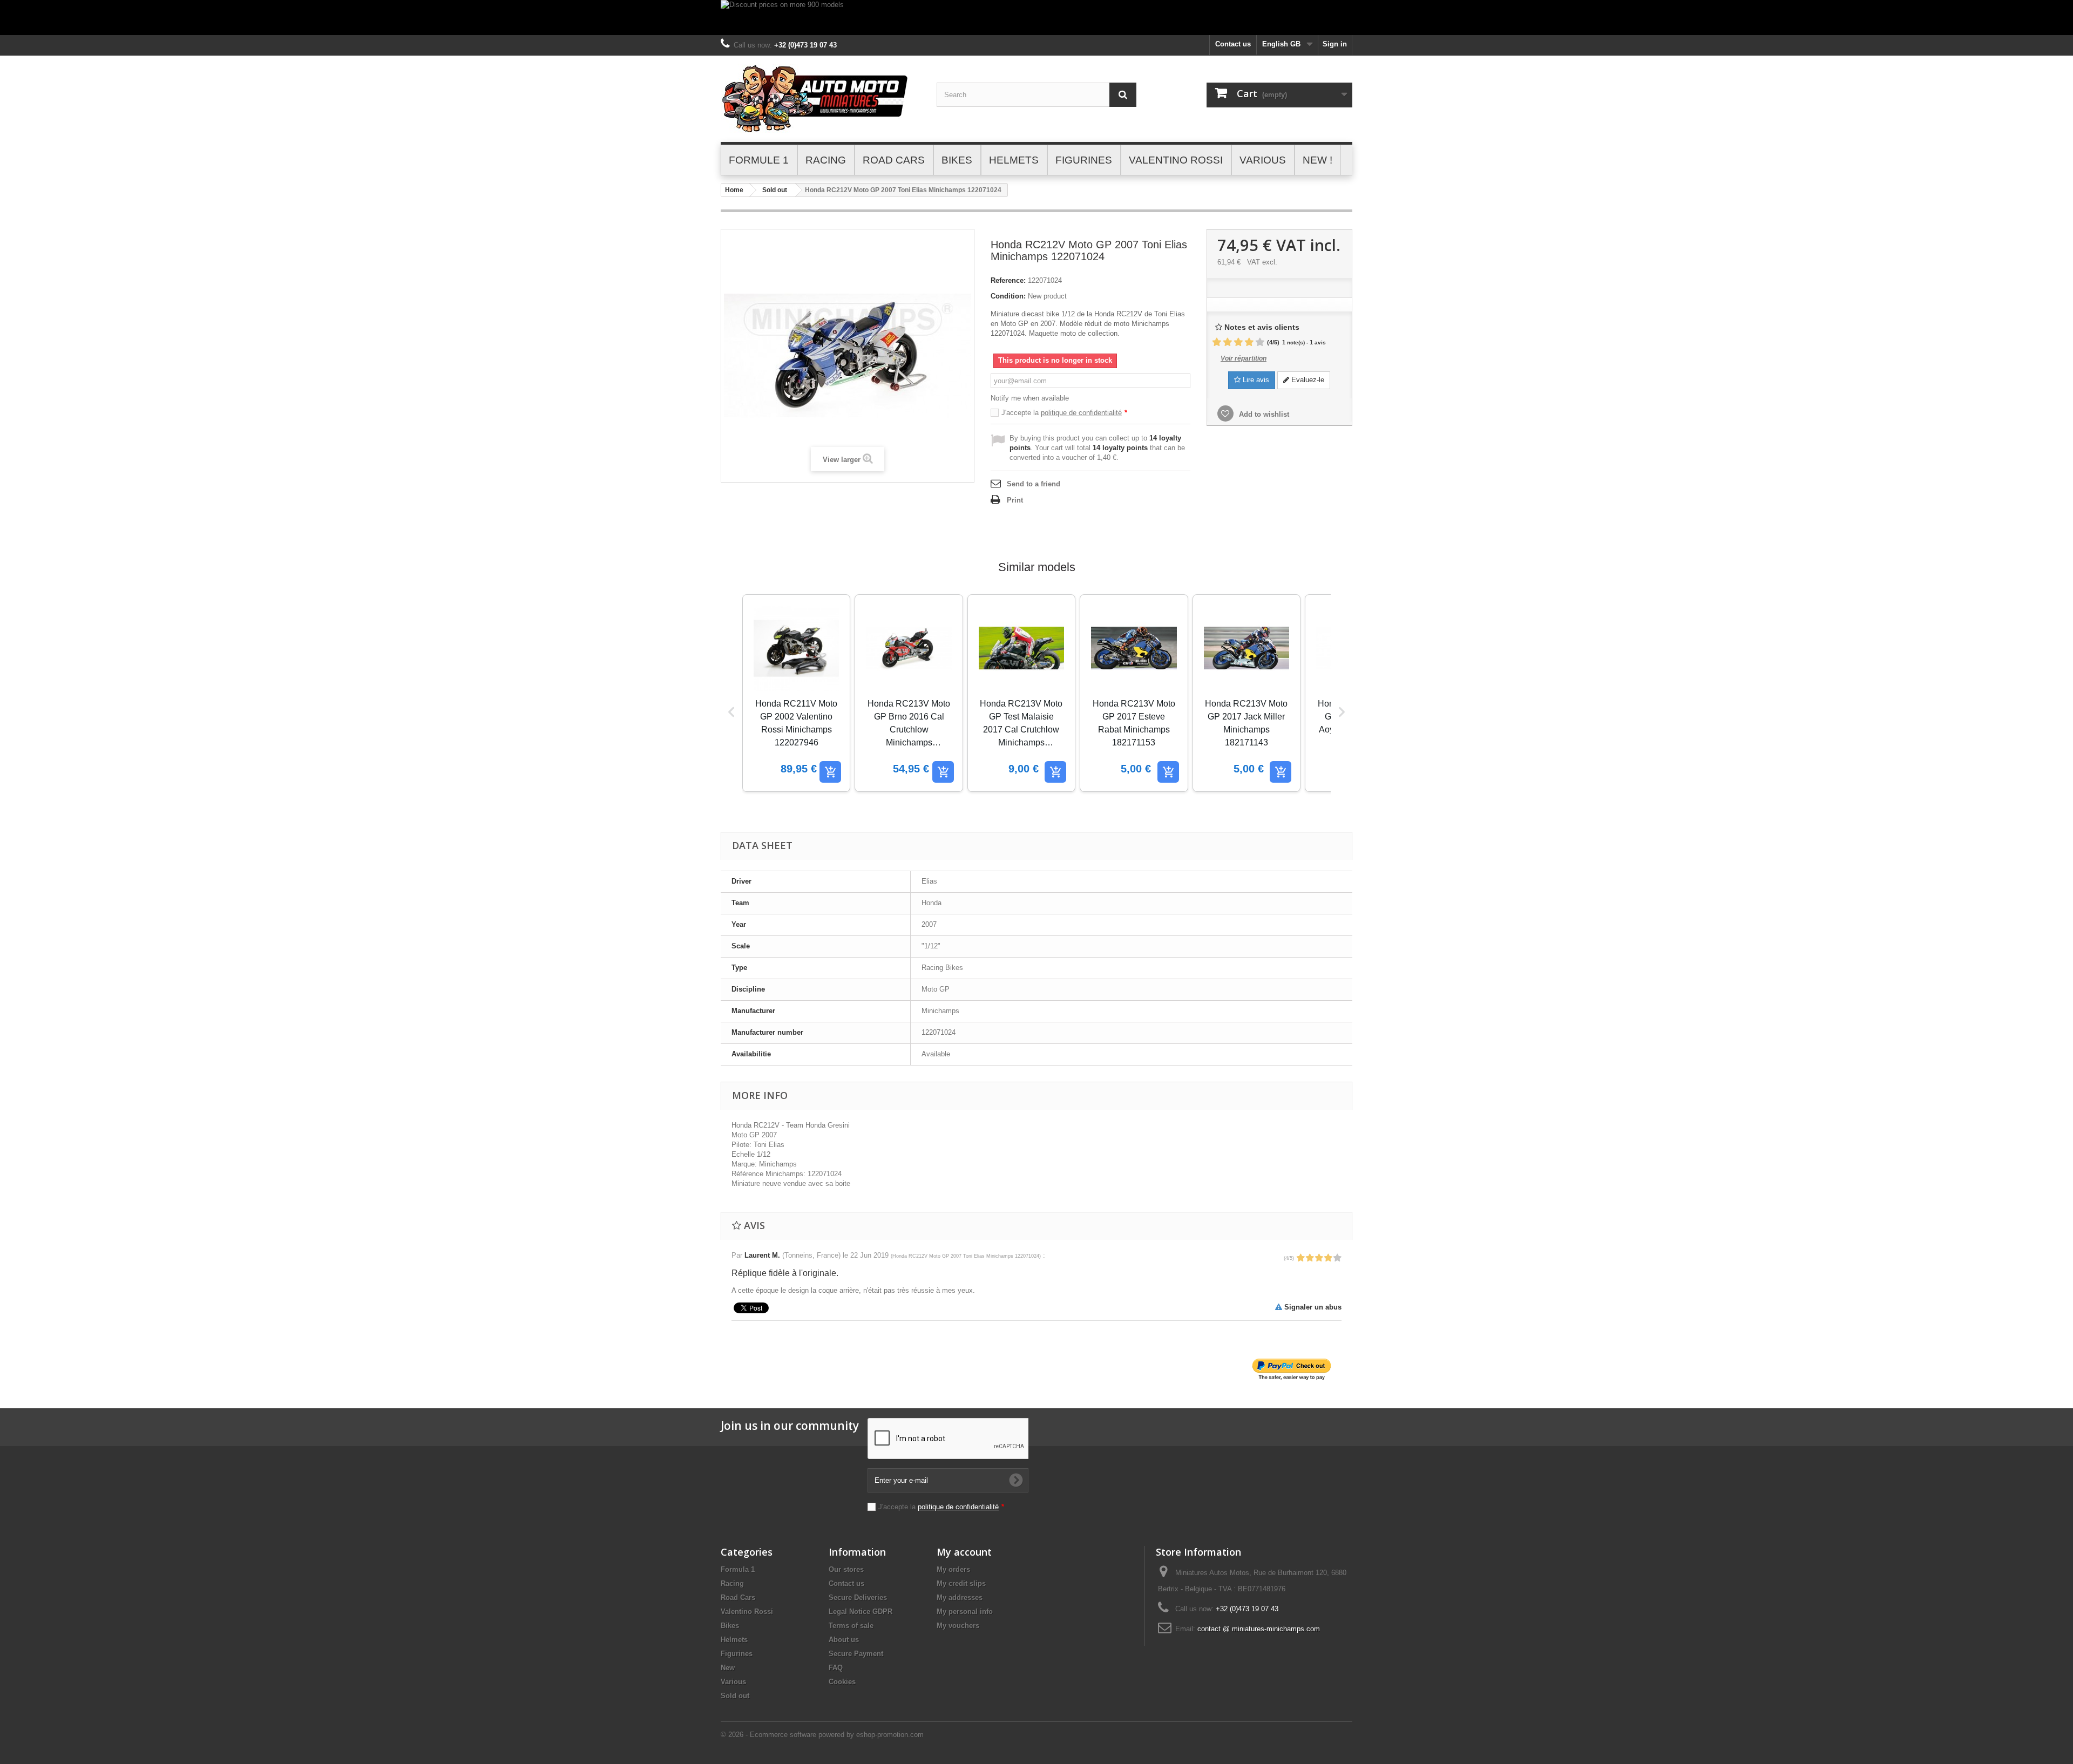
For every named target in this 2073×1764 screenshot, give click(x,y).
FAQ (836, 1668)
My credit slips (961, 1583)
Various (733, 1682)
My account (964, 1552)
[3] (1238, 342)
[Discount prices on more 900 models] (1036, 18)
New (728, 1668)
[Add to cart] (830, 772)
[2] (1228, 342)
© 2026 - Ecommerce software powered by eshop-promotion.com (822, 1735)
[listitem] (796, 693)
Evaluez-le (1307, 380)
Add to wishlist (1263, 414)
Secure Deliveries (858, 1597)
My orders (953, 1569)
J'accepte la (1064, 413)
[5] (1260, 342)
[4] (1249, 342)
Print (1015, 500)
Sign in (1335, 44)
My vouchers (958, 1626)
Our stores (846, 1569)
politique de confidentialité (1081, 413)
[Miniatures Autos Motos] (821, 99)
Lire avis (1255, 380)
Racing (732, 1583)
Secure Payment (856, 1654)
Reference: (1008, 280)
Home (734, 190)
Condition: (1008, 296)
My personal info (965, 1612)
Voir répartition (1244, 358)
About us (844, 1640)
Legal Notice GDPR (861, 1612)
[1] (1217, 342)
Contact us (1233, 44)
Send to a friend (1034, 484)
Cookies (842, 1682)
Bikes (730, 1626)
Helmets (734, 1640)
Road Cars (738, 1597)
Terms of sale (851, 1626)
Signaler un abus (1312, 1307)
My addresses (960, 1597)
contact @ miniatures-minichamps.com (1259, 1629)
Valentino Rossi (747, 1612)
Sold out (775, 190)
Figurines (737, 1654)
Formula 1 (738, 1569)
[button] (731, 712)
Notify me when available (1030, 398)
